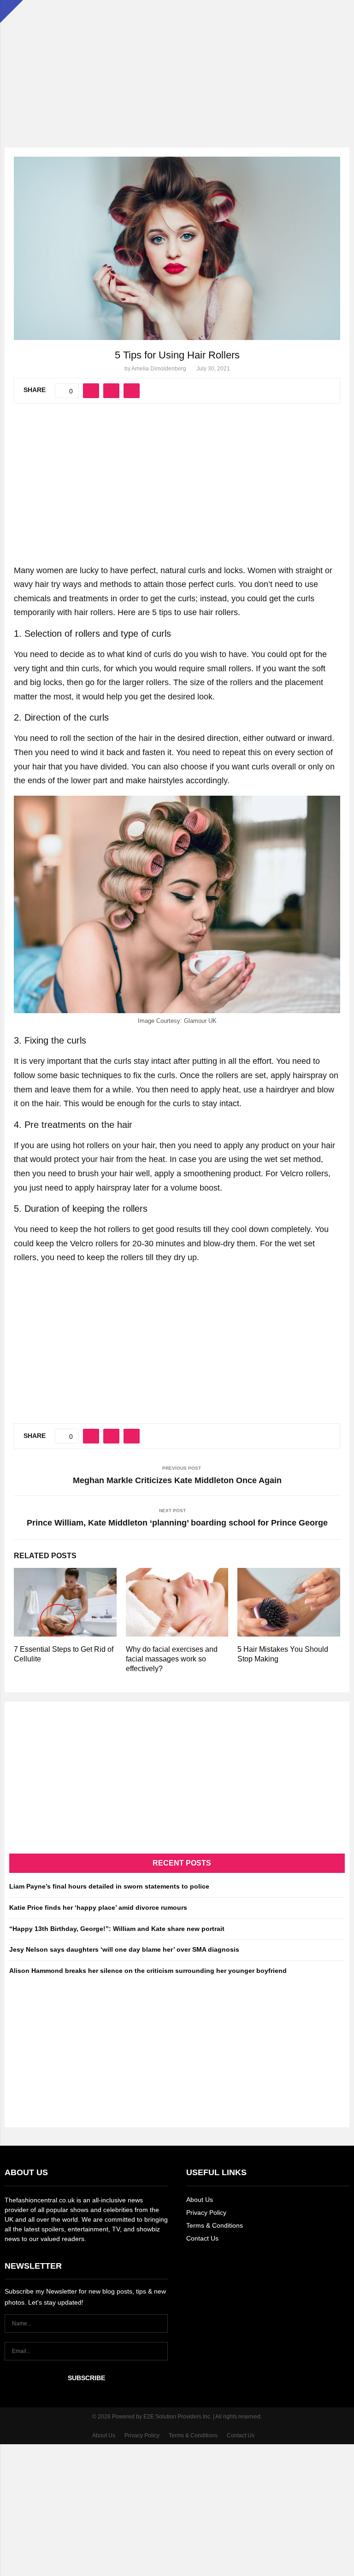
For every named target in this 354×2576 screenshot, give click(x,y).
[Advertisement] (177, 65)
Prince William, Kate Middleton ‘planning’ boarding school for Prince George (177, 1523)
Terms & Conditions (215, 2225)
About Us (200, 2200)
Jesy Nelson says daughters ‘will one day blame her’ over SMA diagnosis (124, 1949)
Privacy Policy (206, 2212)
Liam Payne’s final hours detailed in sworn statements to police (109, 1886)
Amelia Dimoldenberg (159, 369)
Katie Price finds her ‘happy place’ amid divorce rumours (98, 1907)
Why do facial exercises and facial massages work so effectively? (172, 1659)
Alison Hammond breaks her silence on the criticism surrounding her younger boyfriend (148, 1971)
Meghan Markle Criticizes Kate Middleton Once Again (177, 1480)
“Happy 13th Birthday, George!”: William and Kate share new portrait (117, 1929)
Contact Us (202, 2238)
